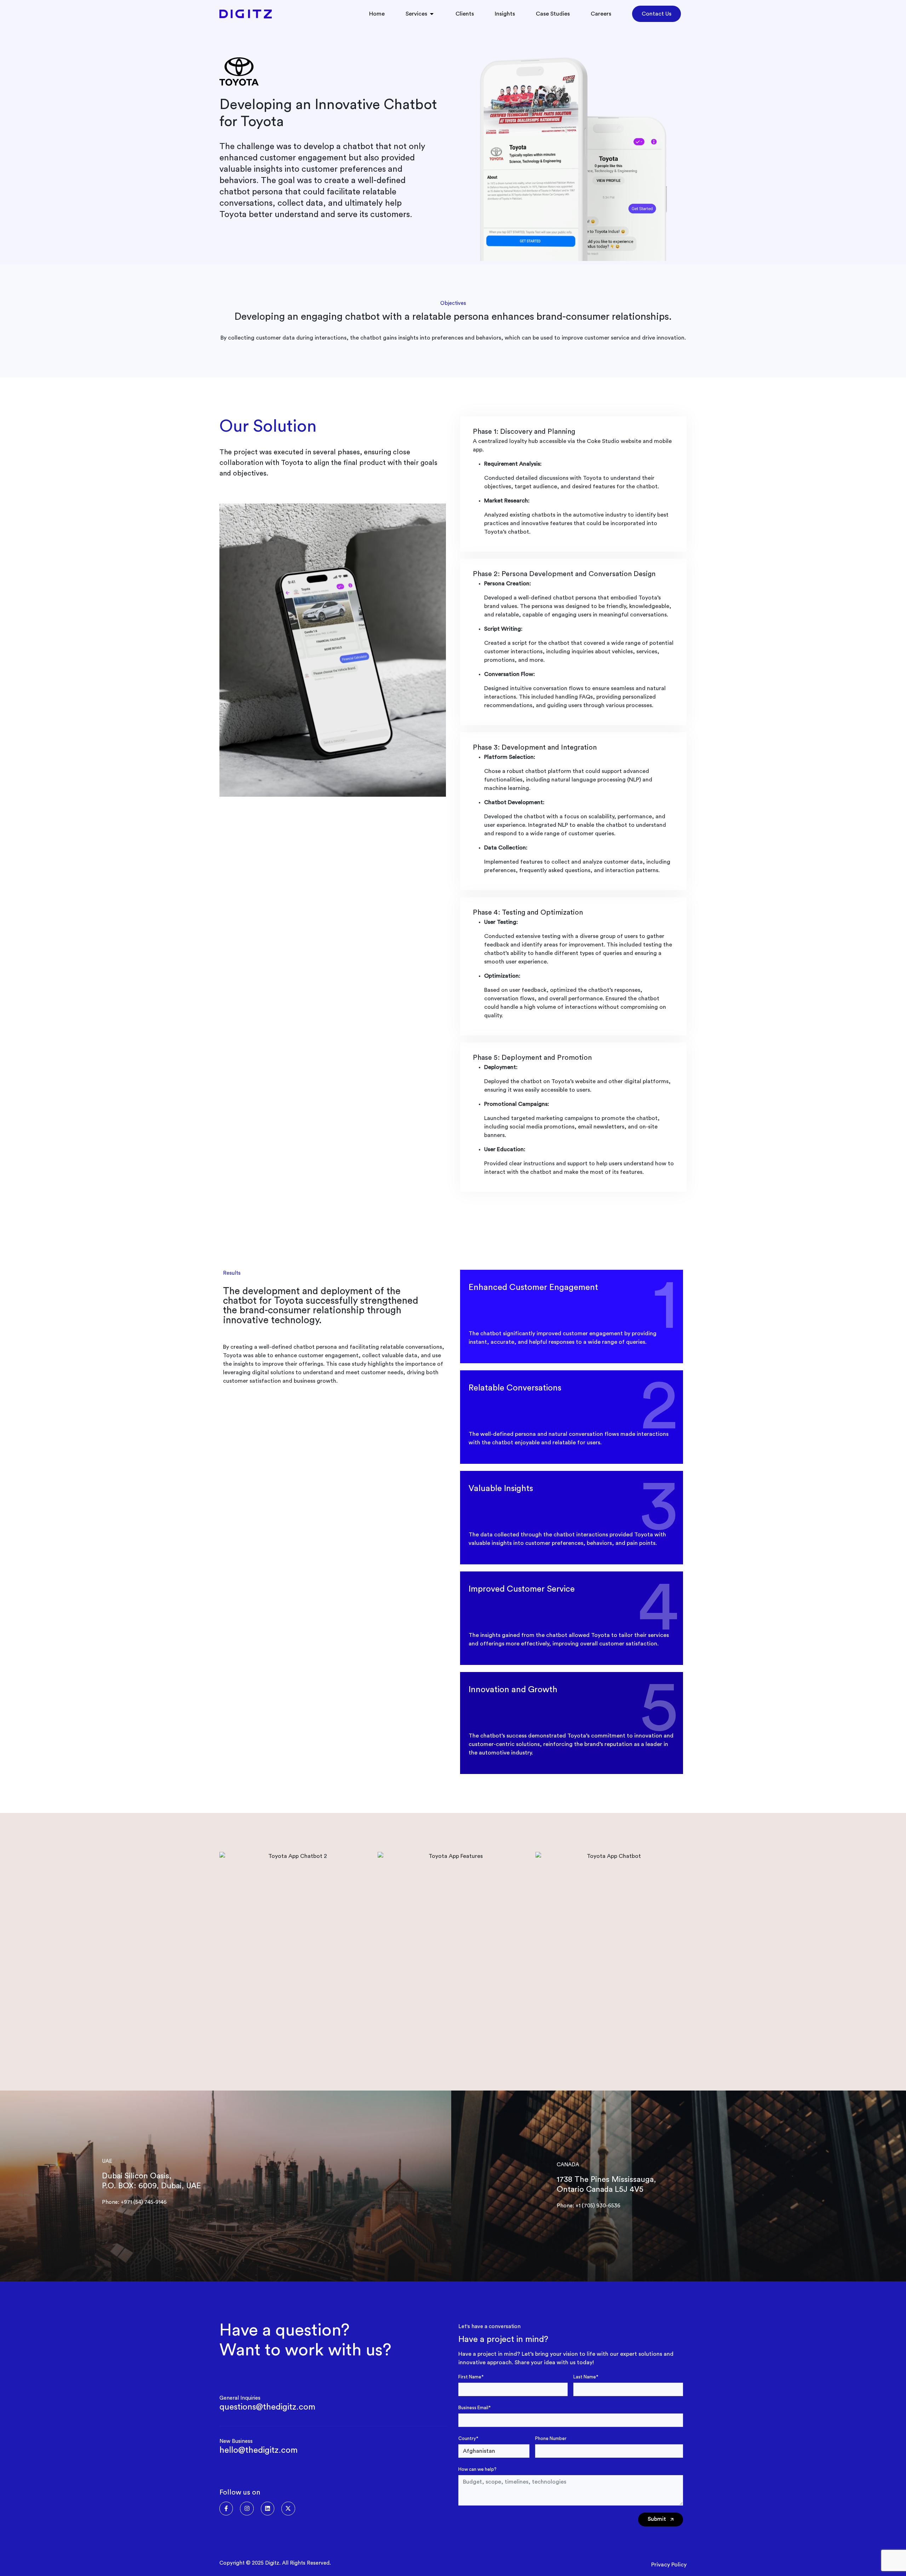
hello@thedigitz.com (259, 2450)
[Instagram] (247, 2508)
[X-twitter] (288, 2508)
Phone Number (551, 2438)
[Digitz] (246, 14)
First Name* (471, 2377)
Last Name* (586, 2377)
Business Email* (474, 2408)
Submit (658, 2519)
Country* (468, 2438)
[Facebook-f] (226, 2508)
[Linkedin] (268, 2508)
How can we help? (477, 2469)
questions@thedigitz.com (267, 2407)
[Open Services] (432, 14)
